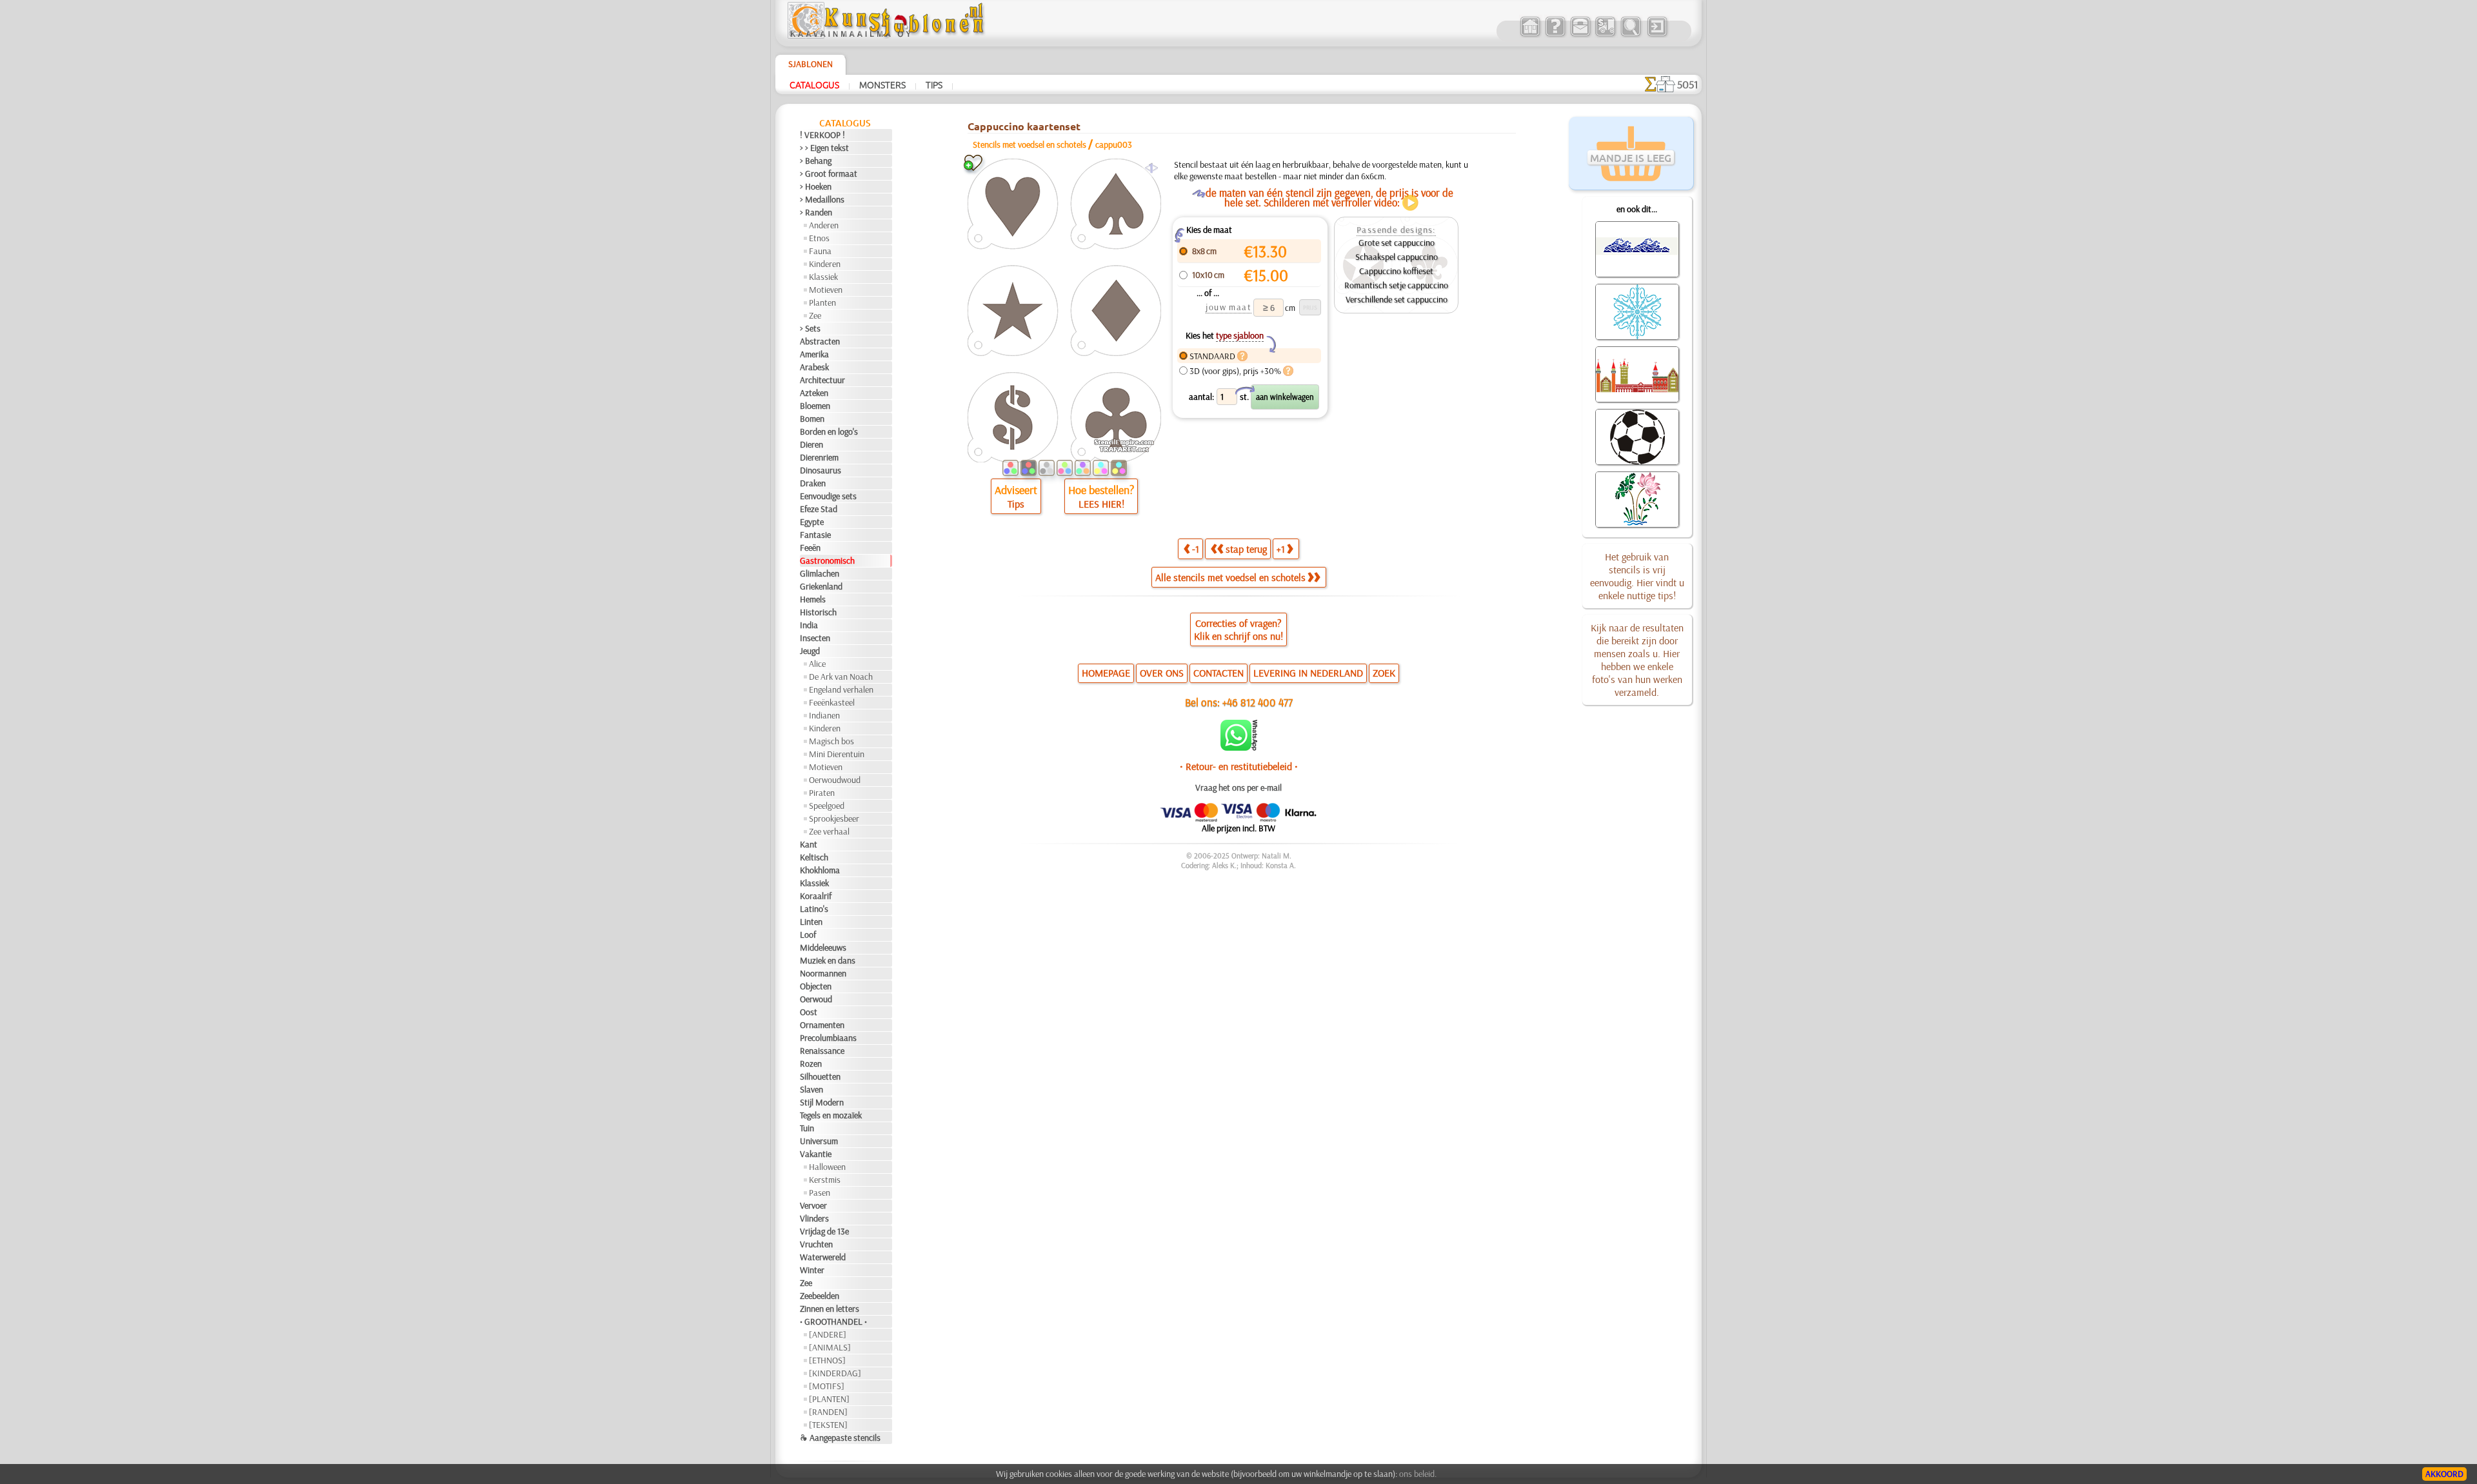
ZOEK (1384, 673)
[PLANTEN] (829, 1399)
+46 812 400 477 (1258, 702)
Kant (809, 844)
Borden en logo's (829, 431)
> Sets (810, 328)
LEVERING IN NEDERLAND (1308, 673)
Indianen (824, 715)
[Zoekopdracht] (1630, 35)
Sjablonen (811, 64)
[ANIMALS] (830, 1347)
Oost (809, 1012)
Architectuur (822, 380)
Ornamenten (822, 1025)
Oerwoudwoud (835, 780)
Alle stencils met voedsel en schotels (1230, 577)
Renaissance (822, 1051)
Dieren (811, 444)
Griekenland (821, 586)
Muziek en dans (828, 960)
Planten (822, 302)
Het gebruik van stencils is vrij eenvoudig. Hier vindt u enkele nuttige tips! (1637, 576)
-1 (1196, 549)
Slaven (811, 1089)
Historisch (818, 612)
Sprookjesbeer (834, 818)
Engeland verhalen (841, 689)
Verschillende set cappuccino (1397, 299)
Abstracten (820, 341)
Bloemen (815, 406)
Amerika (814, 354)
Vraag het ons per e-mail (1238, 787)
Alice (817, 664)
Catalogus (814, 84)
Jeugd (810, 651)
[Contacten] (1580, 35)
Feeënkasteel (832, 702)
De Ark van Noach (841, 677)
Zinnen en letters (830, 1309)
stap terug (1246, 549)
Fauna (820, 251)
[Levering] (1605, 35)
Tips (934, 84)
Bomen (812, 419)
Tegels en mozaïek (831, 1115)
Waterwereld (823, 1257)
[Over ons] (1555, 35)
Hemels (813, 599)
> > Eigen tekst (824, 148)
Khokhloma (820, 870)
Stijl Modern (822, 1102)
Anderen (824, 225)
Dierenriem (819, 457)
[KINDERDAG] (835, 1373)
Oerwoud (816, 999)
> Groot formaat (829, 173)
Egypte (812, 522)
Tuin (807, 1128)
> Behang (816, 161)
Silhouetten (820, 1076)
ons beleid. (1418, 1474)
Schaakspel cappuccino (1397, 257)
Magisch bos (831, 741)
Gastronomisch (827, 560)
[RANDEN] (828, 1412)
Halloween (827, 1167)
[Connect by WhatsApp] (1239, 747)
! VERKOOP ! (822, 135)
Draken (813, 483)
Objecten (816, 986)
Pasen (820, 1192)
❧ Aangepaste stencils (840, 1438)
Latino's (814, 909)
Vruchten (816, 1244)
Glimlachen (820, 573)
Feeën (810, 548)
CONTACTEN (1219, 673)
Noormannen (823, 973)
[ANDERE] (828, 1334)
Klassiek (823, 277)
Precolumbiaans (828, 1038)
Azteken (814, 393)
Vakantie (816, 1154)
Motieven (826, 290)
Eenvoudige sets (828, 496)
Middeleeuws (823, 947)
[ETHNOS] (827, 1360)
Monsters (882, 84)
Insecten (815, 638)
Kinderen (825, 264)
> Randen (816, 212)
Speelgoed (827, 806)
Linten (811, 922)
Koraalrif (816, 896)
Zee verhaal (829, 831)
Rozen (811, 1064)
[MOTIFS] (827, 1386)
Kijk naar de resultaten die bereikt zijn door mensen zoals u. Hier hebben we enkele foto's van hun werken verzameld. (1637, 660)
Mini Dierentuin (837, 754)
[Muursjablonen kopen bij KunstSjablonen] (1530, 35)
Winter (812, 1270)
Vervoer (813, 1205)
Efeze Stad (819, 509)
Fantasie (815, 535)
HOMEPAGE (1106, 673)
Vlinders (814, 1218)
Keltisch (814, 857)
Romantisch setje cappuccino (1396, 285)
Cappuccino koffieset (1396, 271)
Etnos (819, 238)
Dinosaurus (821, 470)
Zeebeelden (820, 1296)
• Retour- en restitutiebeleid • (1239, 766)
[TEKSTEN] (828, 1425)
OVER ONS (1162, 673)
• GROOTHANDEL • (833, 1321)
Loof (808, 935)
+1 (1281, 549)
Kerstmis (825, 1180)
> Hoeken (816, 186)
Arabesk (814, 367)
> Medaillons (822, 199)
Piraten (822, 793)
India (809, 625)
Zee (815, 315)
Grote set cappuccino (1397, 242)
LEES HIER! (1101, 504)
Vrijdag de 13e (824, 1231)
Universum (819, 1141)
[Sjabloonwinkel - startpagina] (888, 35)
